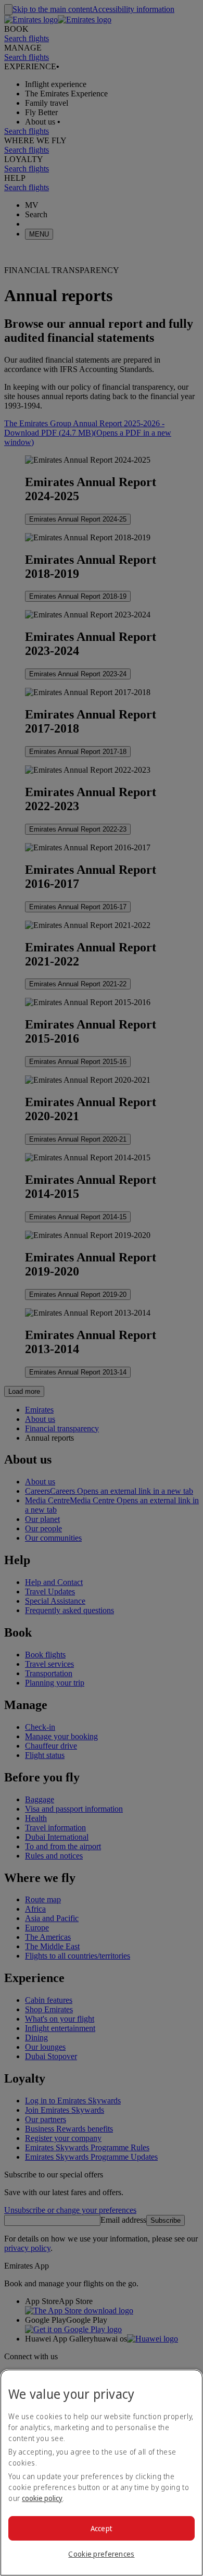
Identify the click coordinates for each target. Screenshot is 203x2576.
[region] (102, 2473)
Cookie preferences (101, 2554)
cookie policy (42, 2498)
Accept (102, 2528)
